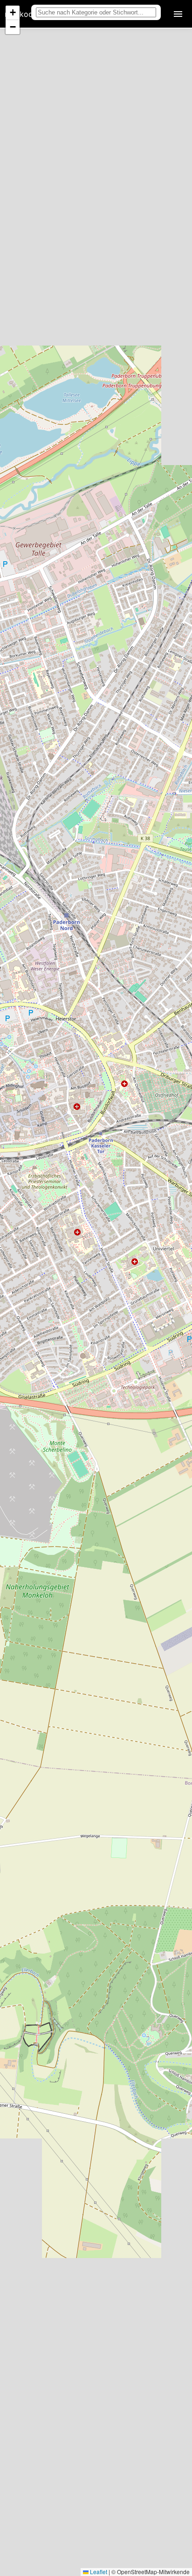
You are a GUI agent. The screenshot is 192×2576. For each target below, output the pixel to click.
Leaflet (98, 2572)
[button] (13, 13)
